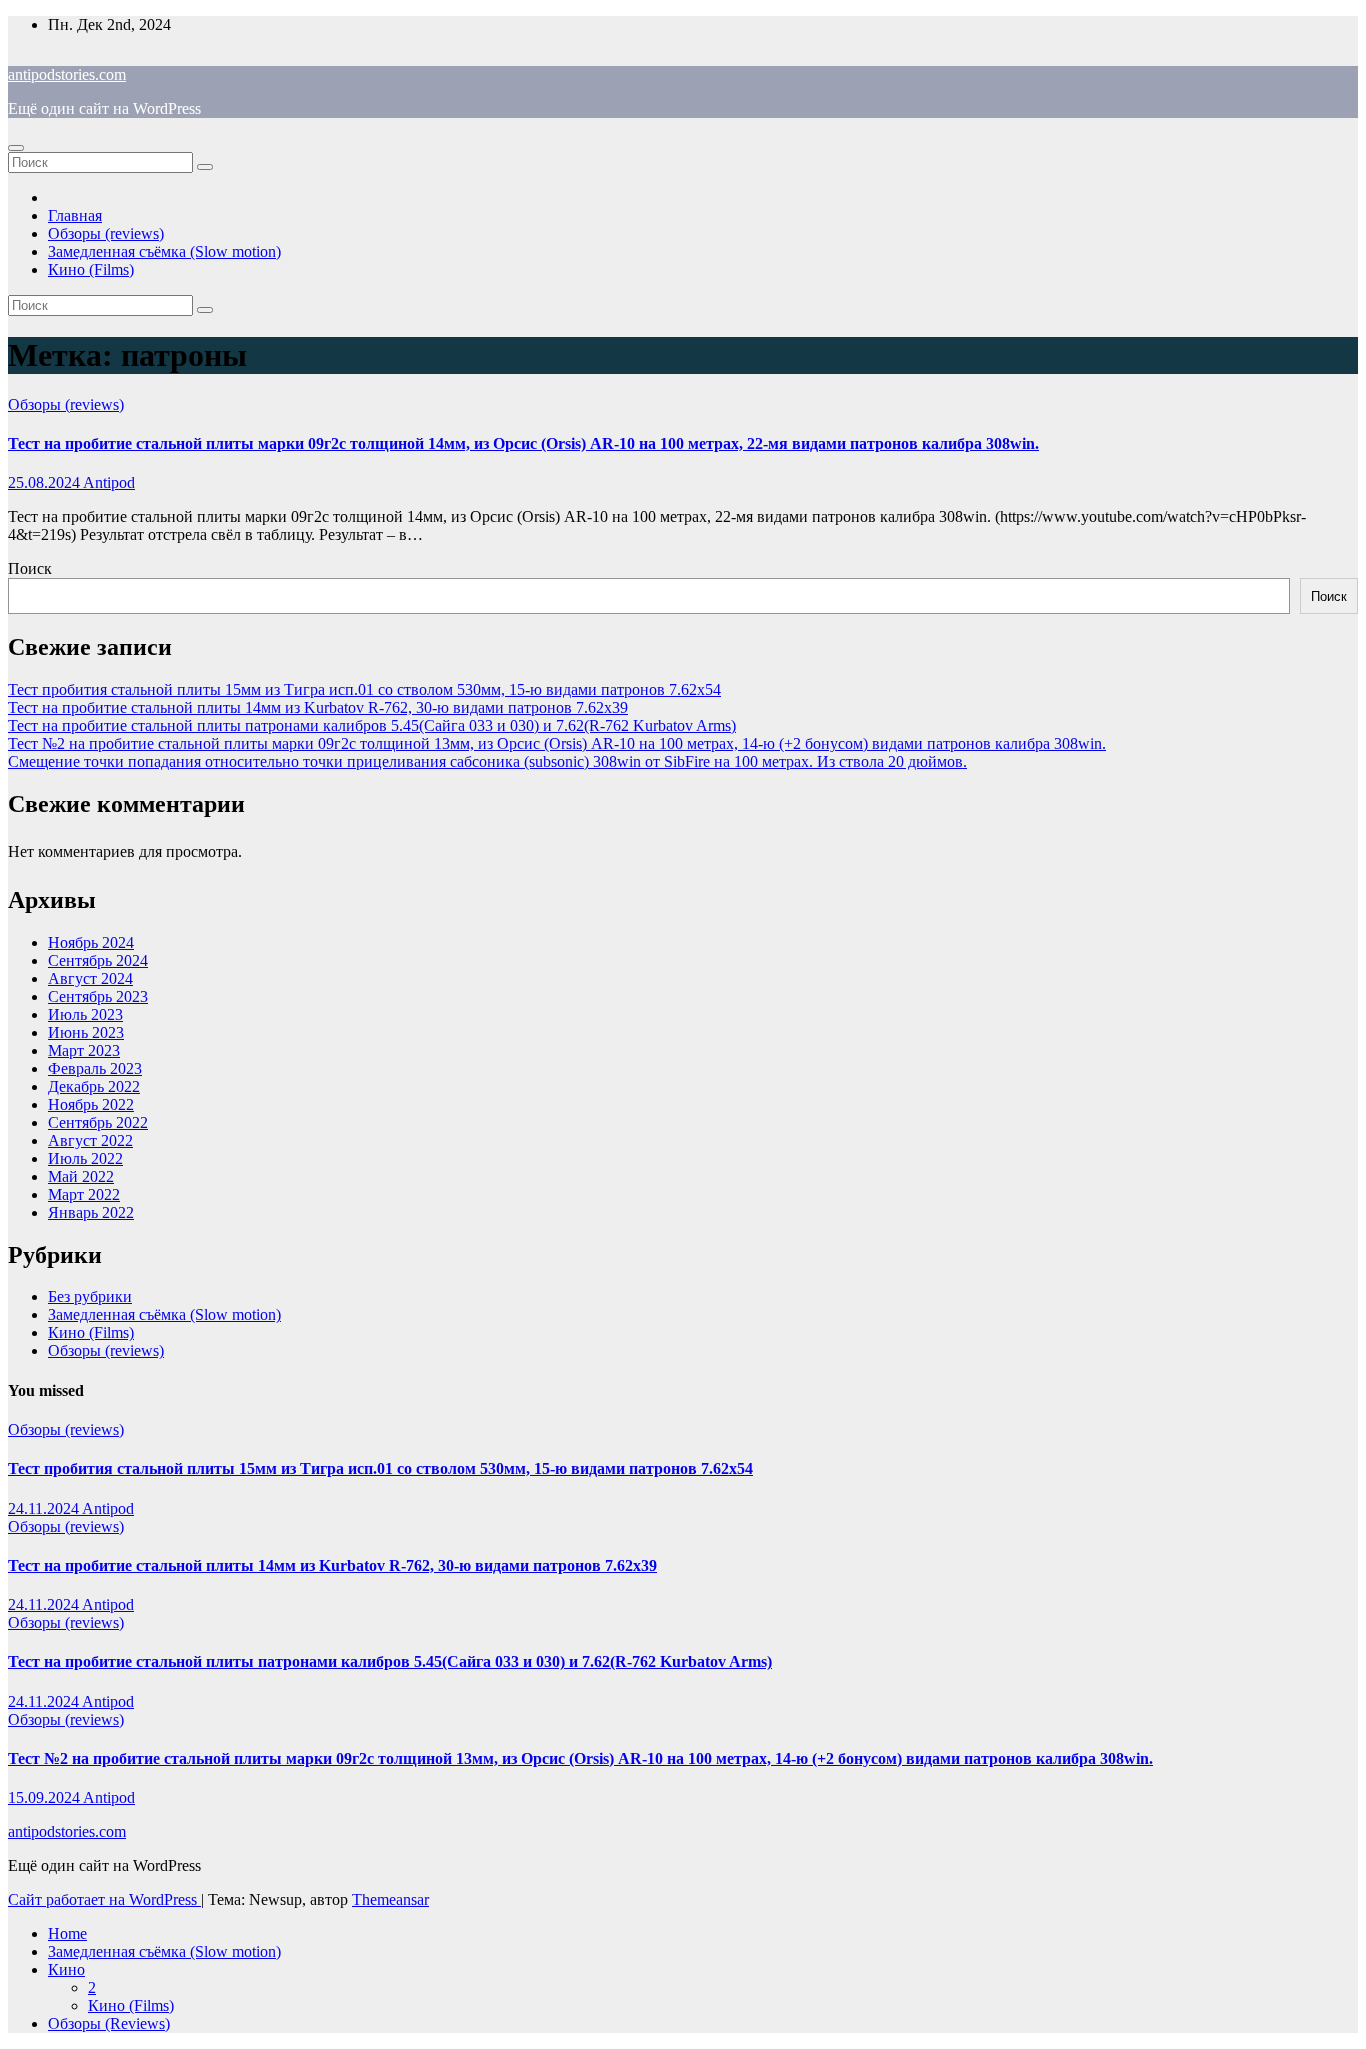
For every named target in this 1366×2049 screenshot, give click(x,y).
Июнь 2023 (86, 1032)
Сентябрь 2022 (98, 1122)
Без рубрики (90, 1296)
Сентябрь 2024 (98, 960)
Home (67, 1933)
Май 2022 (81, 1176)
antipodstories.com (67, 74)
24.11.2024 (45, 1508)
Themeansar (390, 1899)
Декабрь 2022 (94, 1086)
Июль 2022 (85, 1158)
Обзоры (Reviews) (109, 2023)
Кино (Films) (91, 269)
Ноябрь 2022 (91, 1104)
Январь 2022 (91, 1212)
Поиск (30, 568)
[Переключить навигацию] (16, 148)
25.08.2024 (45, 482)
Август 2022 (90, 1140)
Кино (66, 1969)
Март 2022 (84, 1194)
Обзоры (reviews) (106, 233)
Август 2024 (90, 978)
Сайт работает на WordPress (104, 1899)
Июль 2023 (85, 1014)
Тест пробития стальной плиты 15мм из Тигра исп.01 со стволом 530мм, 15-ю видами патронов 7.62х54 (364, 689)
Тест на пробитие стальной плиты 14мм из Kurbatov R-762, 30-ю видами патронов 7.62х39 (318, 707)
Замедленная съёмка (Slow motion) (164, 251)
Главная (75, 215)
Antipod (109, 482)
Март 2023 (84, 1050)
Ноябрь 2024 (91, 942)
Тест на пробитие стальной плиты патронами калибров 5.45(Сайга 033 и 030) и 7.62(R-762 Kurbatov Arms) (372, 725)
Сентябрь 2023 (98, 996)
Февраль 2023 (95, 1068)
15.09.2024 (45, 1797)
